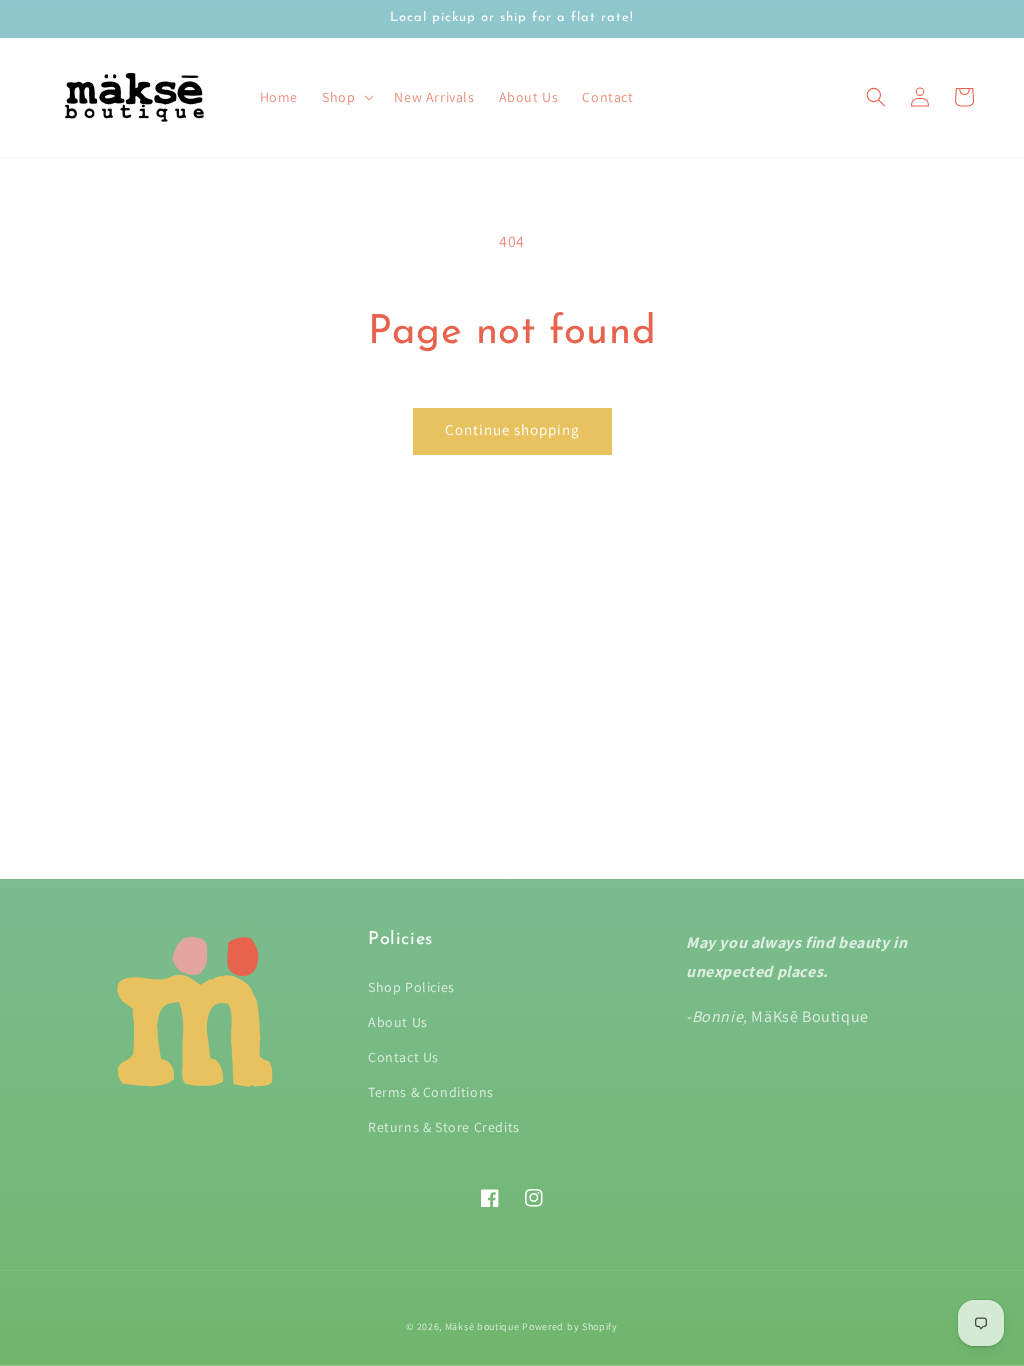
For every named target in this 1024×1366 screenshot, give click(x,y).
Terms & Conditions (431, 1092)
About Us (398, 1022)
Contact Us (403, 1057)
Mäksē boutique (484, 1326)
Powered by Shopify (570, 1326)
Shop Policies (411, 987)
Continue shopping (512, 429)
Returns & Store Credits (444, 1127)
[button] (876, 97)
